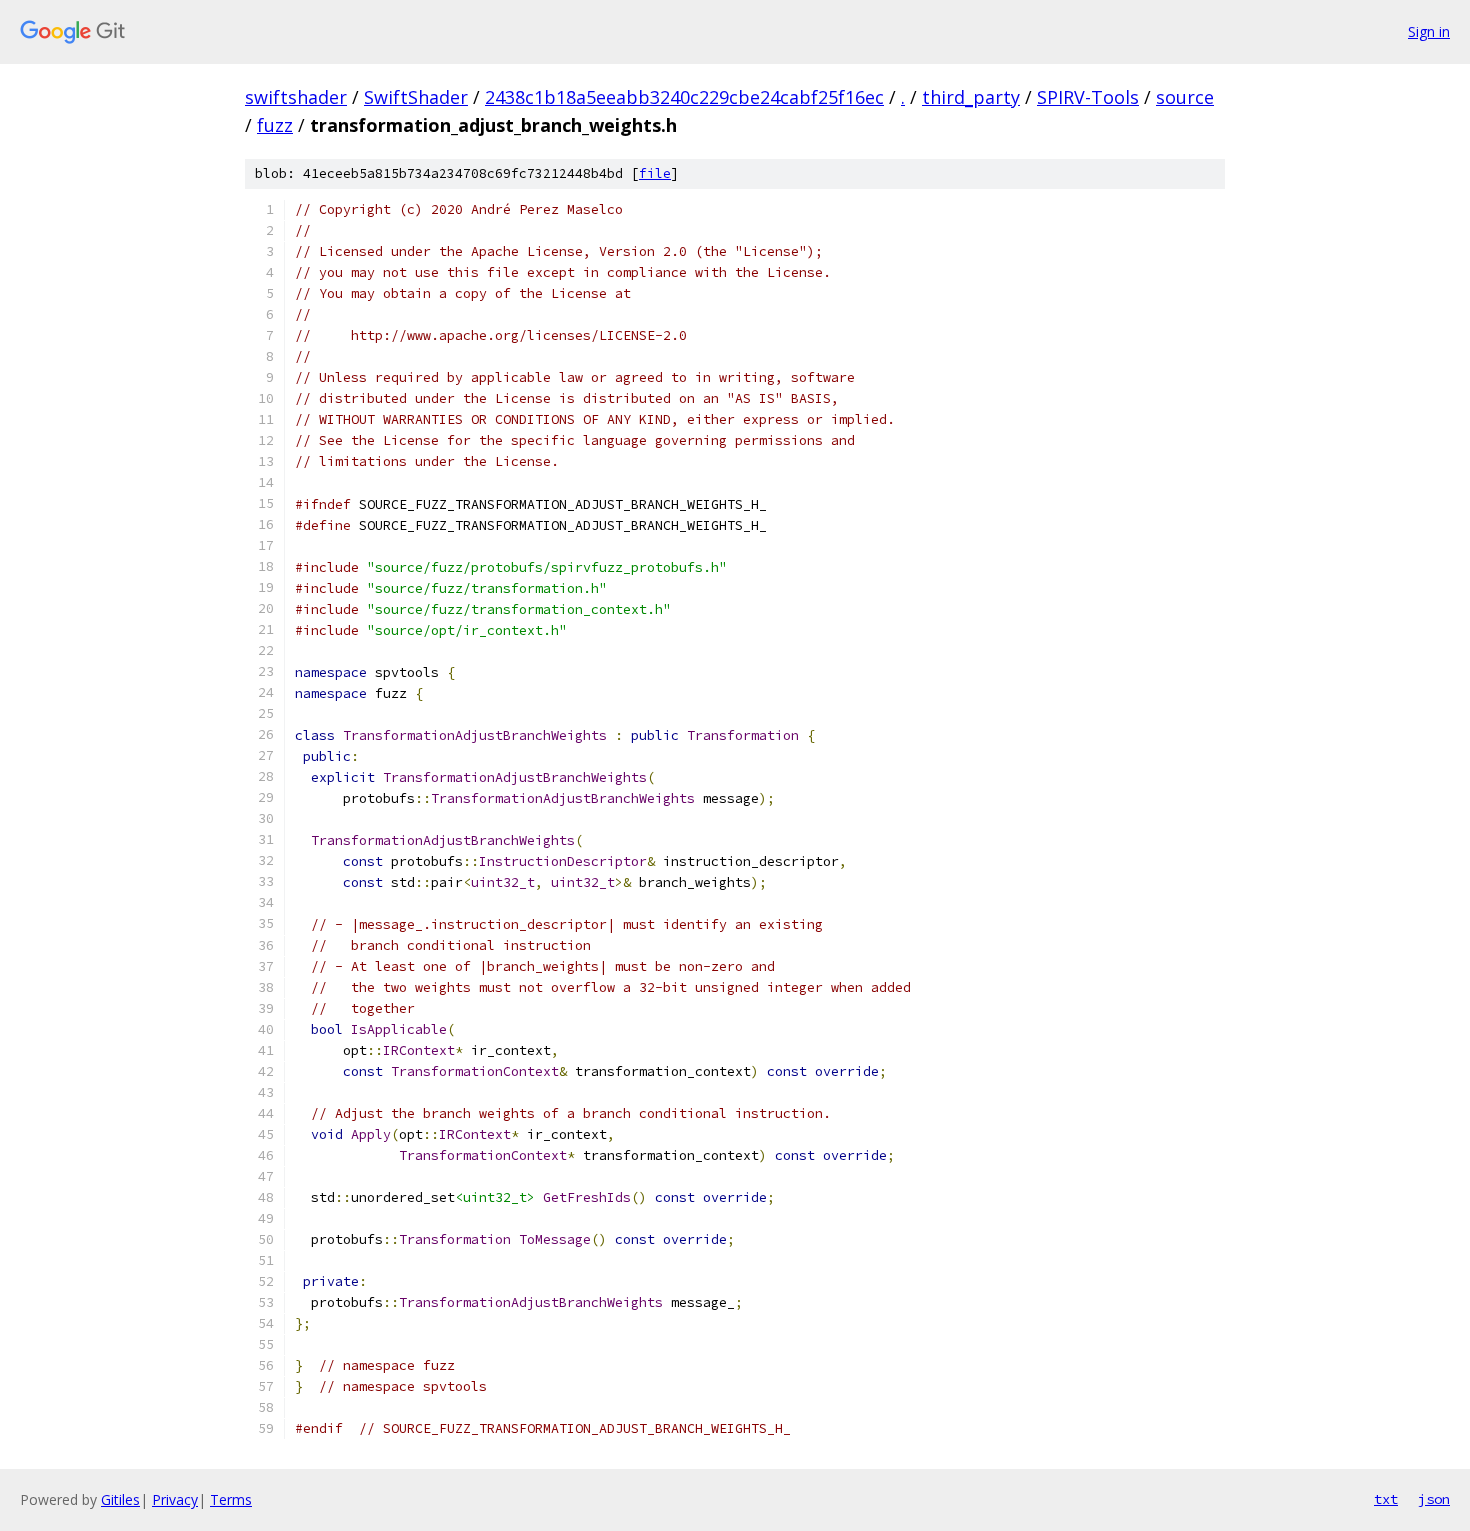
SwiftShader (416, 97)
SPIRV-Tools (1088, 97)
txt (1386, 1499)
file (655, 173)
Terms (231, 1499)
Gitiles (120, 1499)
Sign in (1429, 31)
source (1185, 97)
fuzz (275, 125)
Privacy (175, 1499)
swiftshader (296, 97)
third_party (971, 97)
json (1434, 1499)
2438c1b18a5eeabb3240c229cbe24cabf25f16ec (684, 97)
